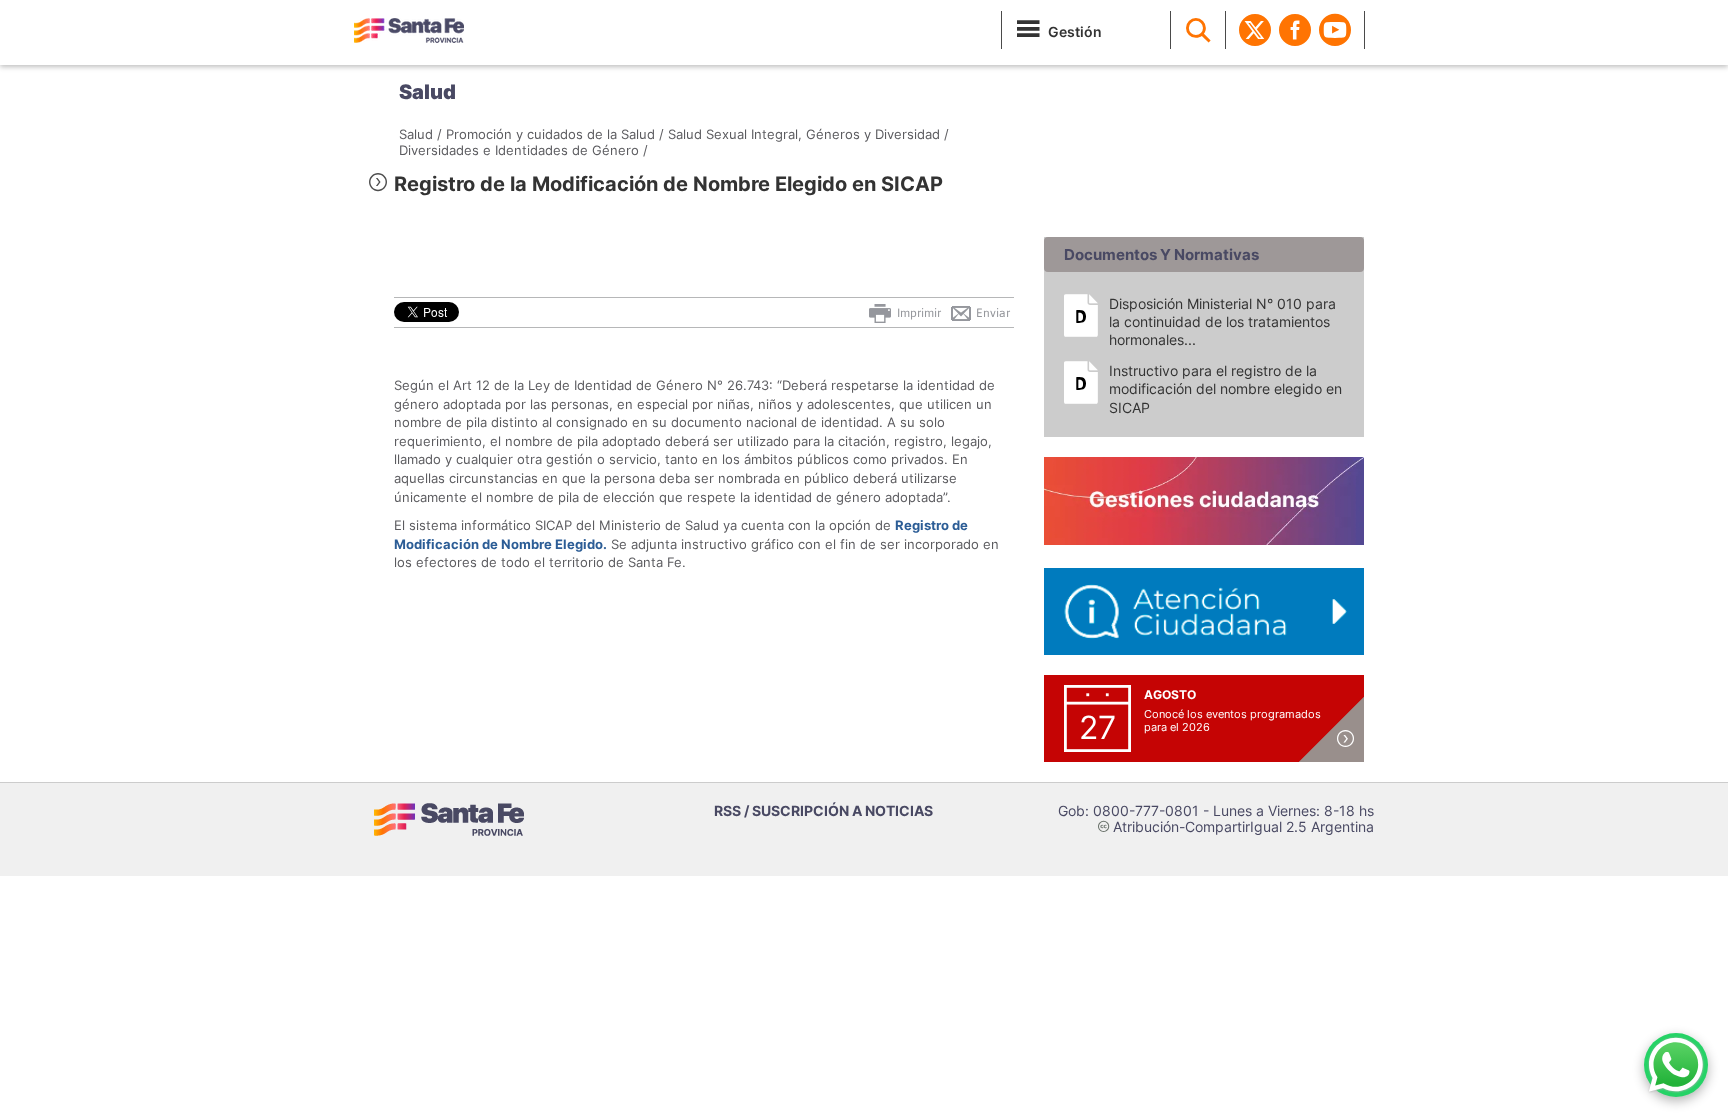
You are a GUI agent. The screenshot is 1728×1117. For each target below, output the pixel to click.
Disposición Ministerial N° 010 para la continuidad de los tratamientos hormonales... (1222, 321)
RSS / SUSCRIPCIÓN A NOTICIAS (823, 810)
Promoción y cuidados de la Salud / (555, 134)
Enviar (991, 313)
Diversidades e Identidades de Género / (523, 150)
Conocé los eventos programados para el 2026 (1232, 720)
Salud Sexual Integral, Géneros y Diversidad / (808, 134)
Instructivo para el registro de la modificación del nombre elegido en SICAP (1225, 388)
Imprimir (917, 313)
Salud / (420, 134)
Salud (427, 92)
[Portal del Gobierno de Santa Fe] (409, 30)
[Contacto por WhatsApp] (1676, 1065)
